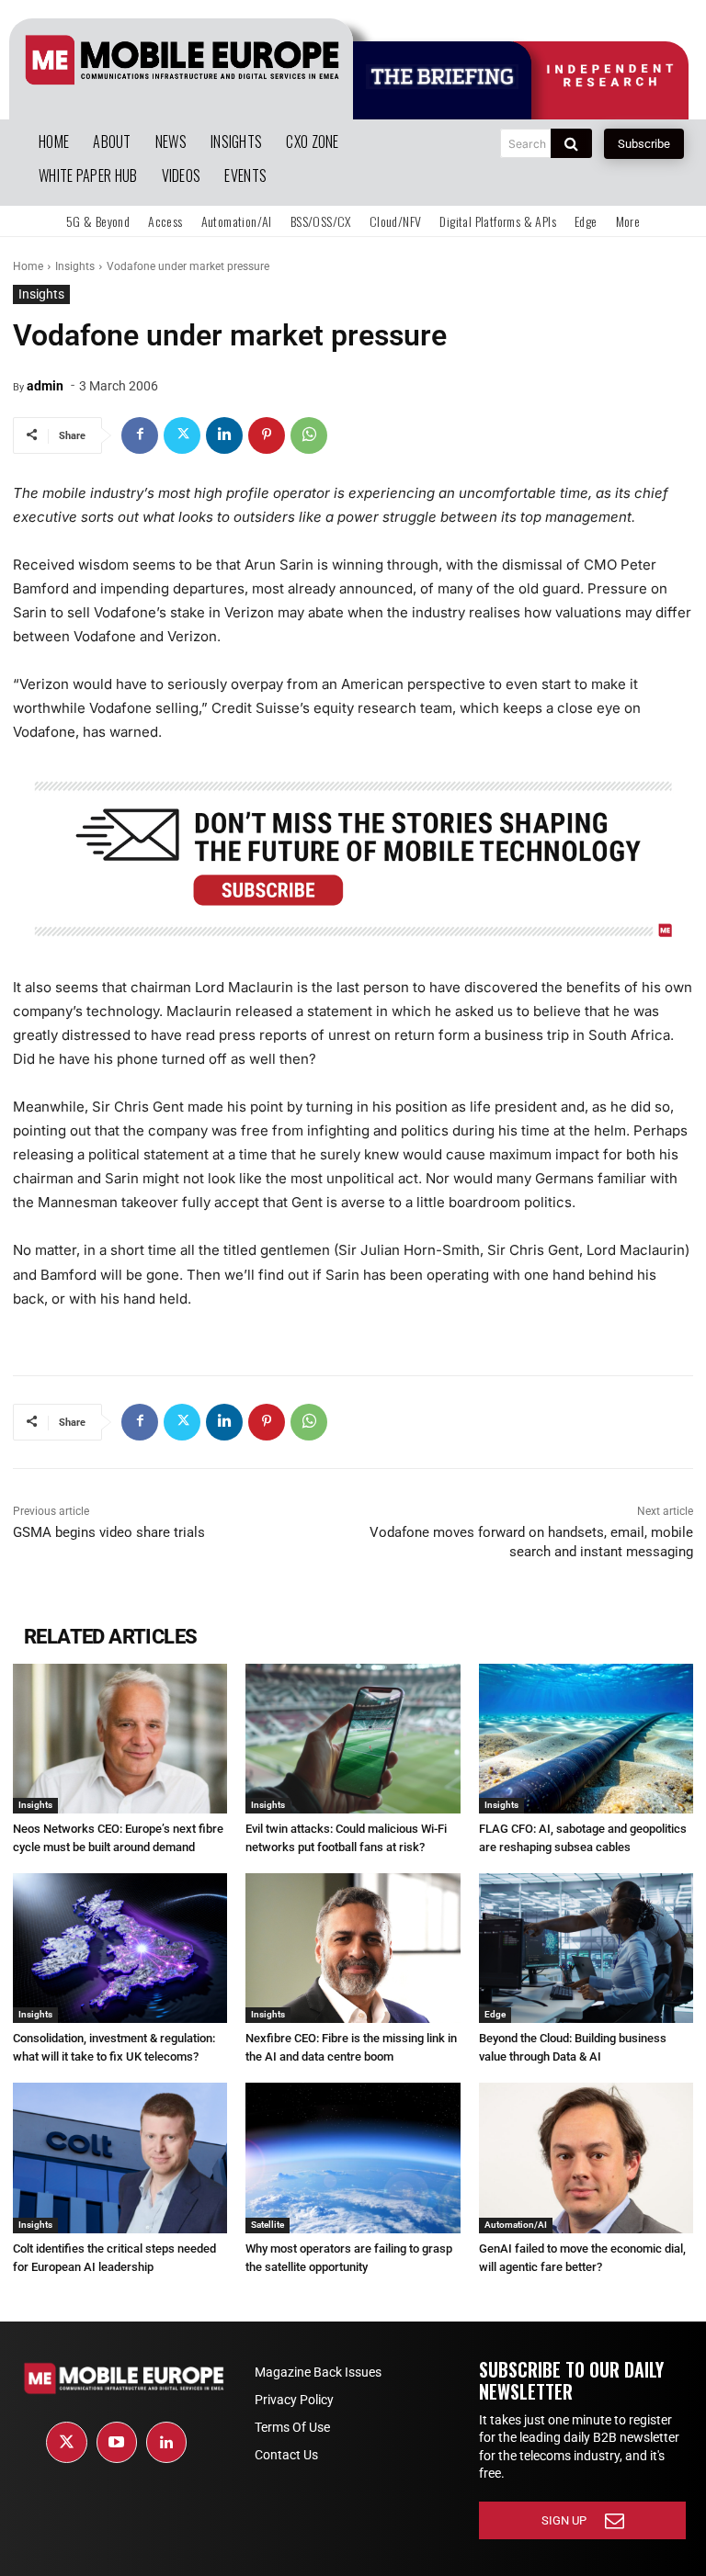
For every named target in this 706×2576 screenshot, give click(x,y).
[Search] (571, 143)
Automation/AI (516, 2225)
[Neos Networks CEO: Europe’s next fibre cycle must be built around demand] (120, 1739)
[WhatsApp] (309, 435)
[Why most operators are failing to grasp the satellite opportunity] (353, 2158)
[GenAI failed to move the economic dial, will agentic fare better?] (586, 2158)
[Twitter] (182, 435)
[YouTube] (117, 2442)
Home (28, 266)
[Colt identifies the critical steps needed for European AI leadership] (120, 2158)
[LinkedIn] (166, 2442)
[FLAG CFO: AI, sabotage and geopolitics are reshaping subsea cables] (586, 1739)
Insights (75, 266)
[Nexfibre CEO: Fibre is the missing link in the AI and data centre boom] (353, 1948)
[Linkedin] (224, 435)
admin (45, 386)
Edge (495, 2014)
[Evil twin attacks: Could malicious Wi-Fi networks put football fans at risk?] (353, 1739)
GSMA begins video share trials (109, 1532)
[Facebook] (140, 435)
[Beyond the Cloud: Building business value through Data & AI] (586, 1948)
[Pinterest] (267, 435)
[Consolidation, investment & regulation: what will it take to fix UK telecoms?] (120, 1948)
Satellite (268, 2225)
